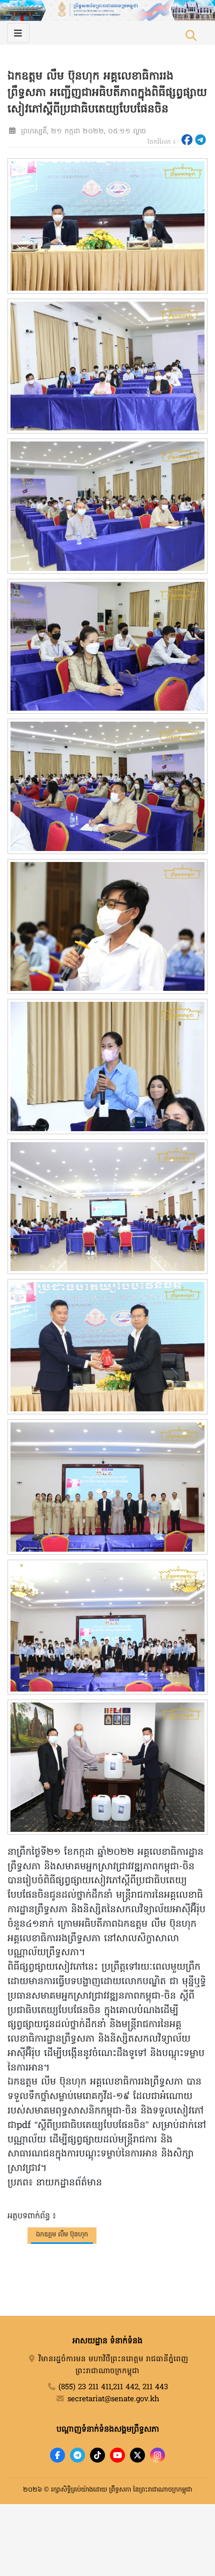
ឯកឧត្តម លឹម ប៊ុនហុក (62, 2235)
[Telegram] (77, 2455)
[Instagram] (157, 2455)
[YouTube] (117, 2455)
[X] (137, 2455)
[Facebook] (57, 2455)
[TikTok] (97, 2455)
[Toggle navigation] (18, 33)
